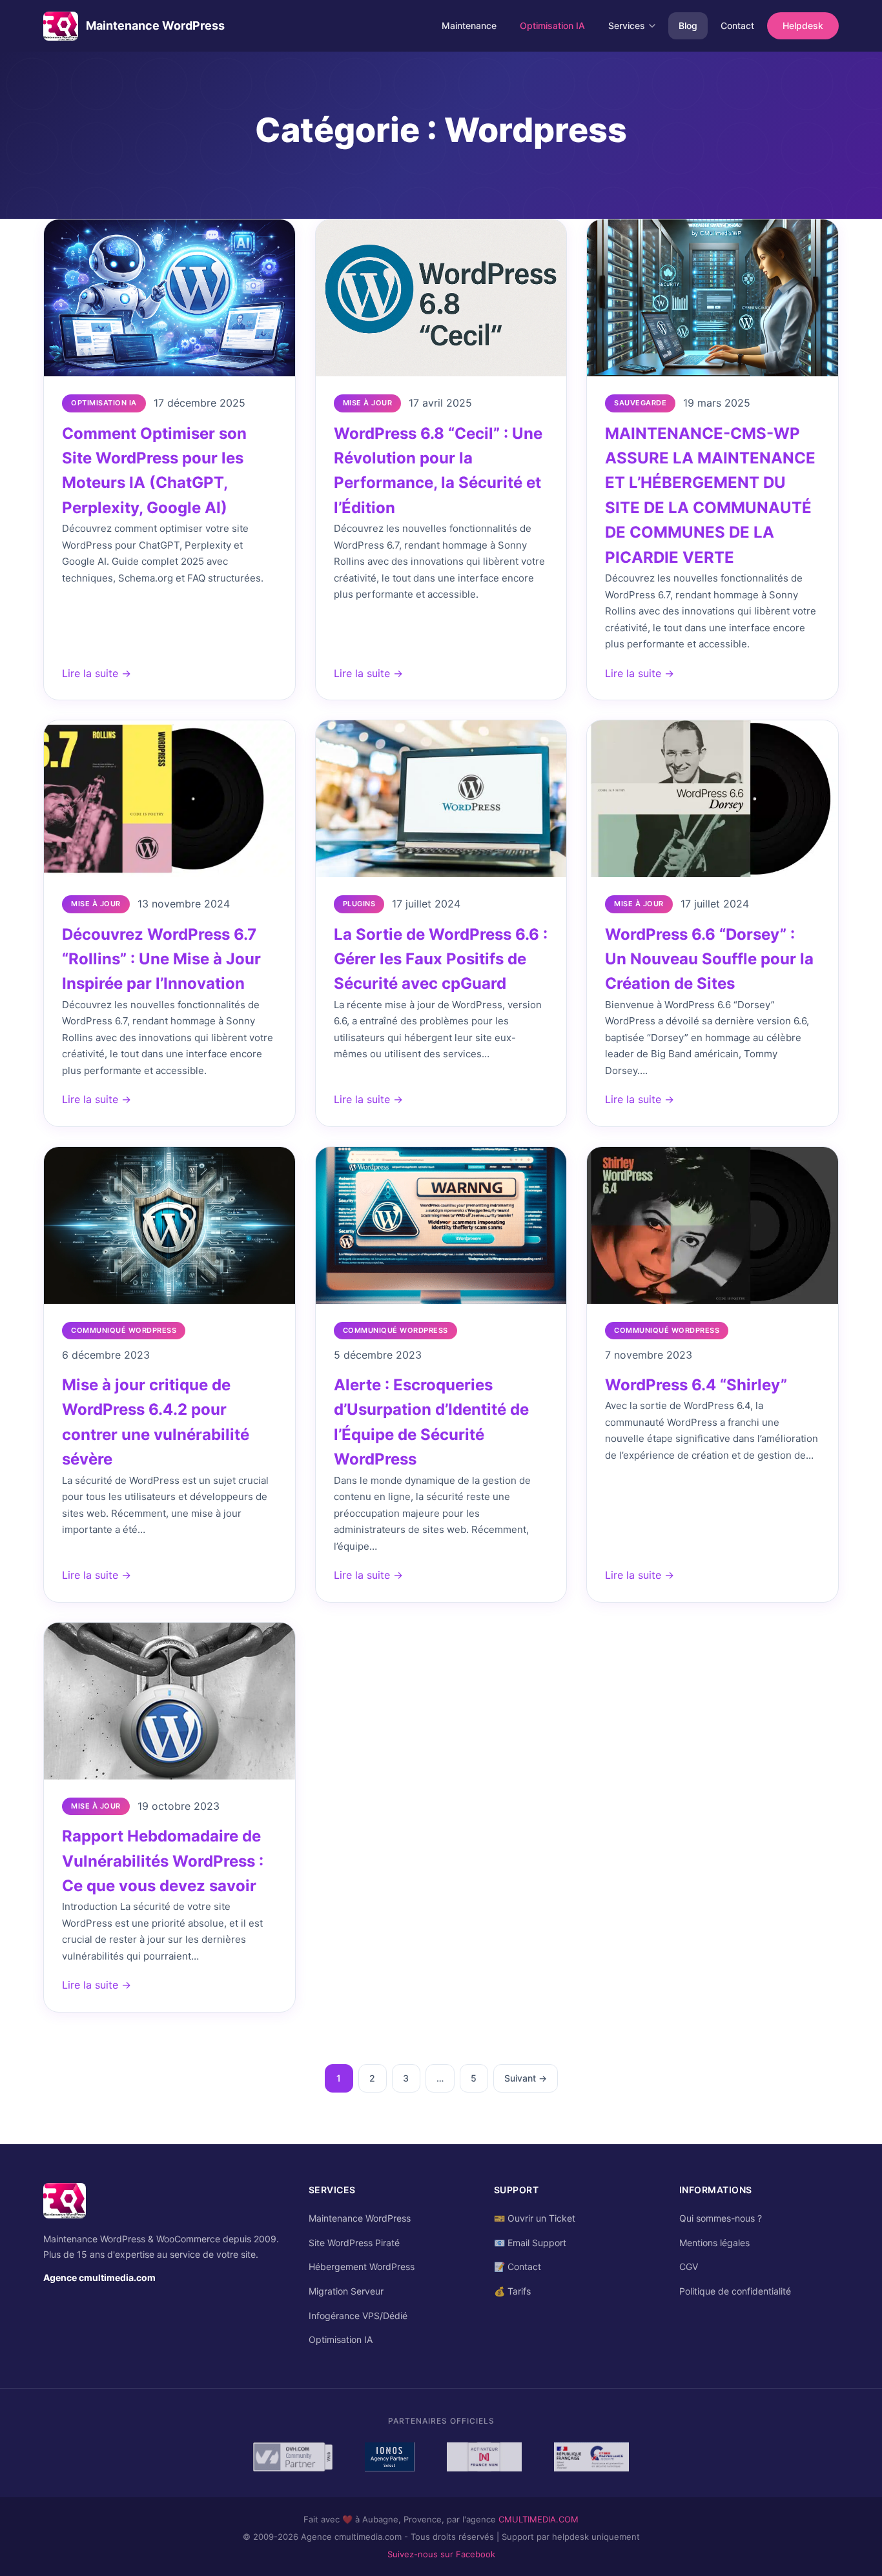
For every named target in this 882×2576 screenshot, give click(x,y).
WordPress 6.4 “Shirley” (696, 1385)
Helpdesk (803, 25)
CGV (689, 2267)
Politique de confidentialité (735, 2291)
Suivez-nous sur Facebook (441, 2554)
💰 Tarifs (512, 2291)
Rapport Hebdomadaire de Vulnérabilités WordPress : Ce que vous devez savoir (163, 1861)
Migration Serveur (346, 2291)
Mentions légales (714, 2243)
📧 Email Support (530, 2243)
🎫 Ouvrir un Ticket (535, 2218)
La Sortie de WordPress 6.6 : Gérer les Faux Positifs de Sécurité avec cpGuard (441, 959)
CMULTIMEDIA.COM (538, 2519)
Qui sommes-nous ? (721, 2218)
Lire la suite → (97, 673)
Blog (688, 25)
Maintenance (469, 25)
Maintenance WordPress (360, 2218)
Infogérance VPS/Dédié (358, 2316)
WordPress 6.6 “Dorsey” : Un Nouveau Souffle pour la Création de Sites (709, 959)
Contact (737, 25)
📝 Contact (518, 2267)
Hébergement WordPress (362, 2267)
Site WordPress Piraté (354, 2243)
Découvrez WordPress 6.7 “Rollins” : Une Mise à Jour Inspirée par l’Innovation (161, 959)
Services (627, 25)
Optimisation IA (552, 25)
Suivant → (526, 2078)
